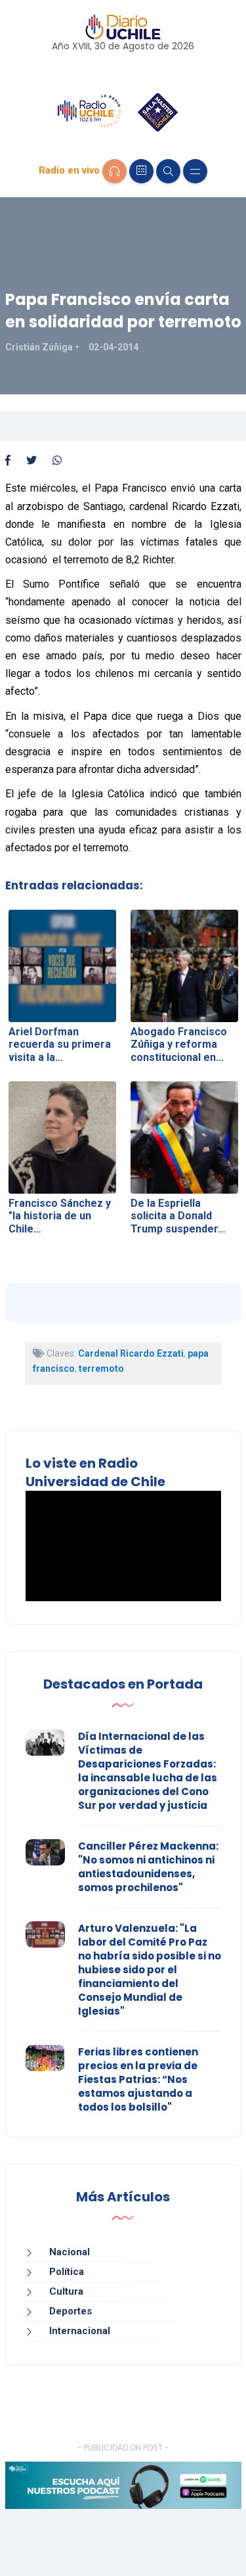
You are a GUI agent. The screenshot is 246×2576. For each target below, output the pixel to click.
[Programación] (141, 171)
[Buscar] (168, 171)
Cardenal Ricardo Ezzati (131, 1353)
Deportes (71, 2311)
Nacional (70, 2252)
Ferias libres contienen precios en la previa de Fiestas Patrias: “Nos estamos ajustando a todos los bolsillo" (138, 2079)
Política (67, 2272)
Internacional (80, 2331)
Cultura (66, 2291)
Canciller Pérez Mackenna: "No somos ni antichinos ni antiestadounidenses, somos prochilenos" (148, 1867)
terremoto (101, 1369)
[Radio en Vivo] (114, 171)
